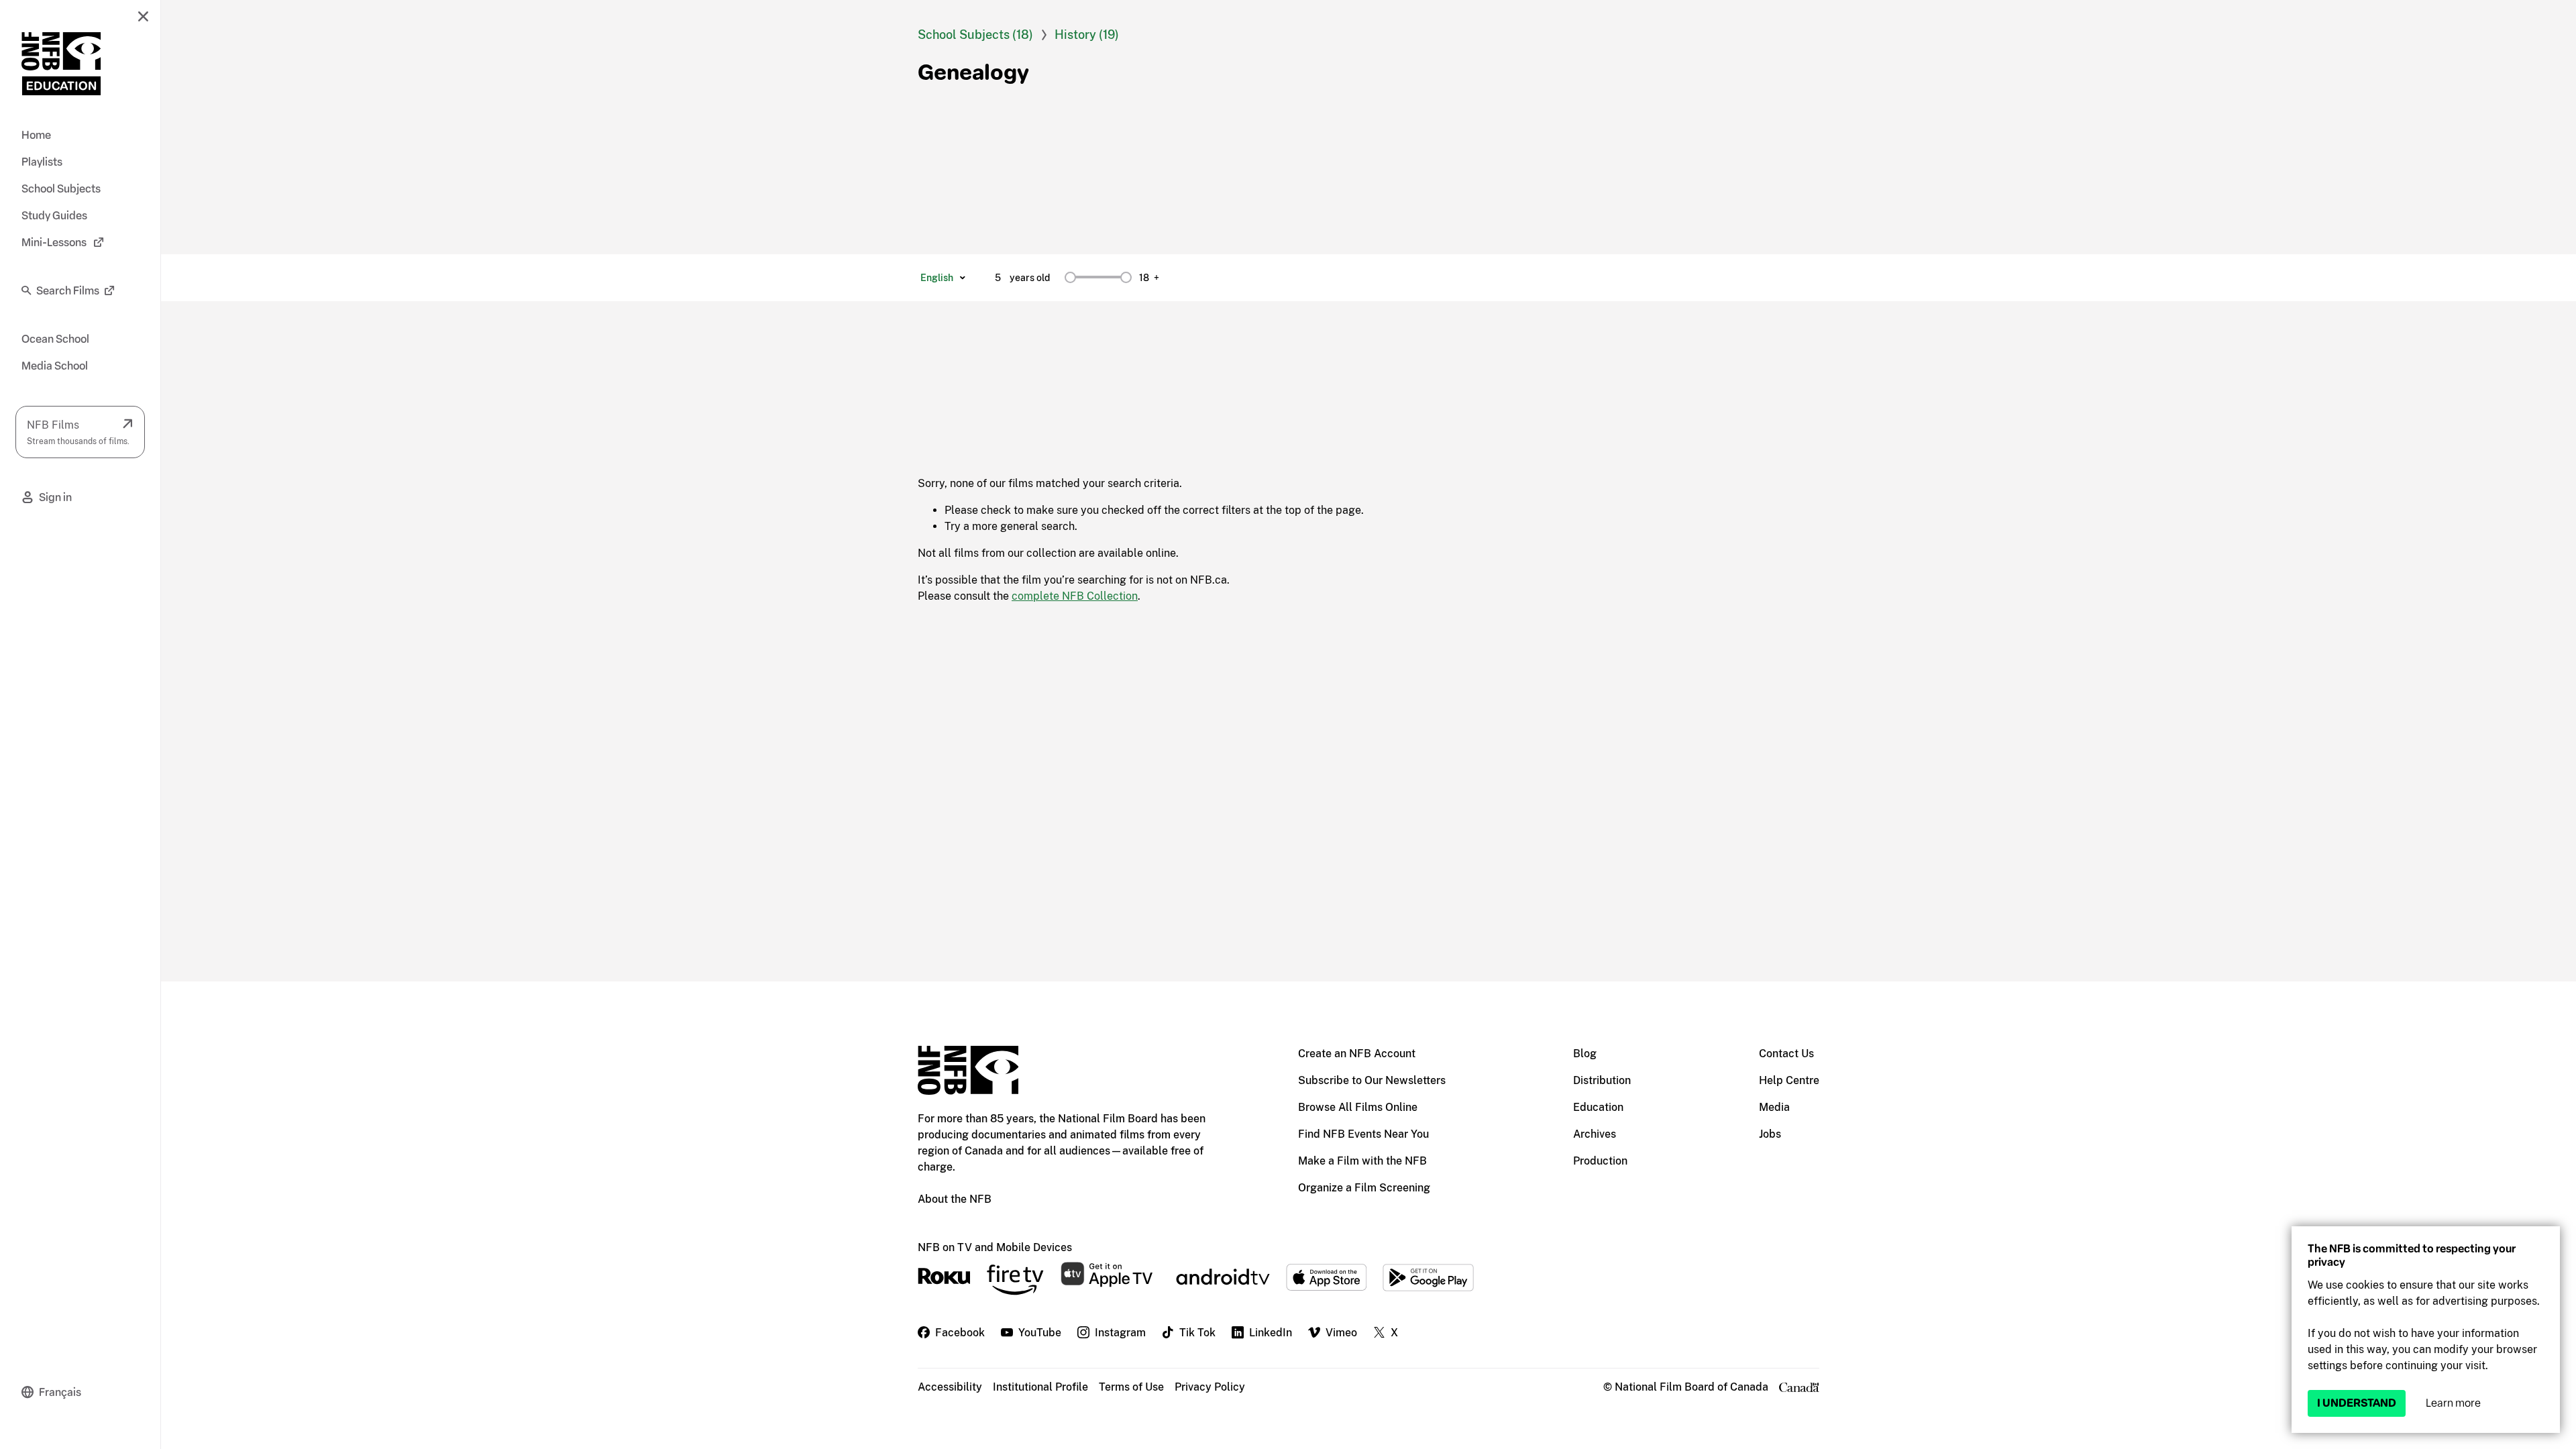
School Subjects (965, 35)
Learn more (2453, 1403)
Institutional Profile (1040, 1387)
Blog (1585, 1054)
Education (1598, 1107)
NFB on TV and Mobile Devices (995, 1247)
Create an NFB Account (1357, 1054)
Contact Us (1786, 1054)
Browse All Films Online (1358, 1107)
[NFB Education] (61, 64)
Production (1600, 1161)
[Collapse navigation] (143, 16)
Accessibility (950, 1387)
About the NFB (955, 1199)
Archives (1595, 1134)
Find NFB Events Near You (1363, 1134)
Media (1774, 1107)
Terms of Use (1131, 1387)
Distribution (1602, 1080)
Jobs (1770, 1134)
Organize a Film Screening (1364, 1188)
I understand (2357, 1403)
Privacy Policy (1210, 1387)
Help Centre (1789, 1080)
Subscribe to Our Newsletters (1372, 1080)
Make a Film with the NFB (1362, 1161)
